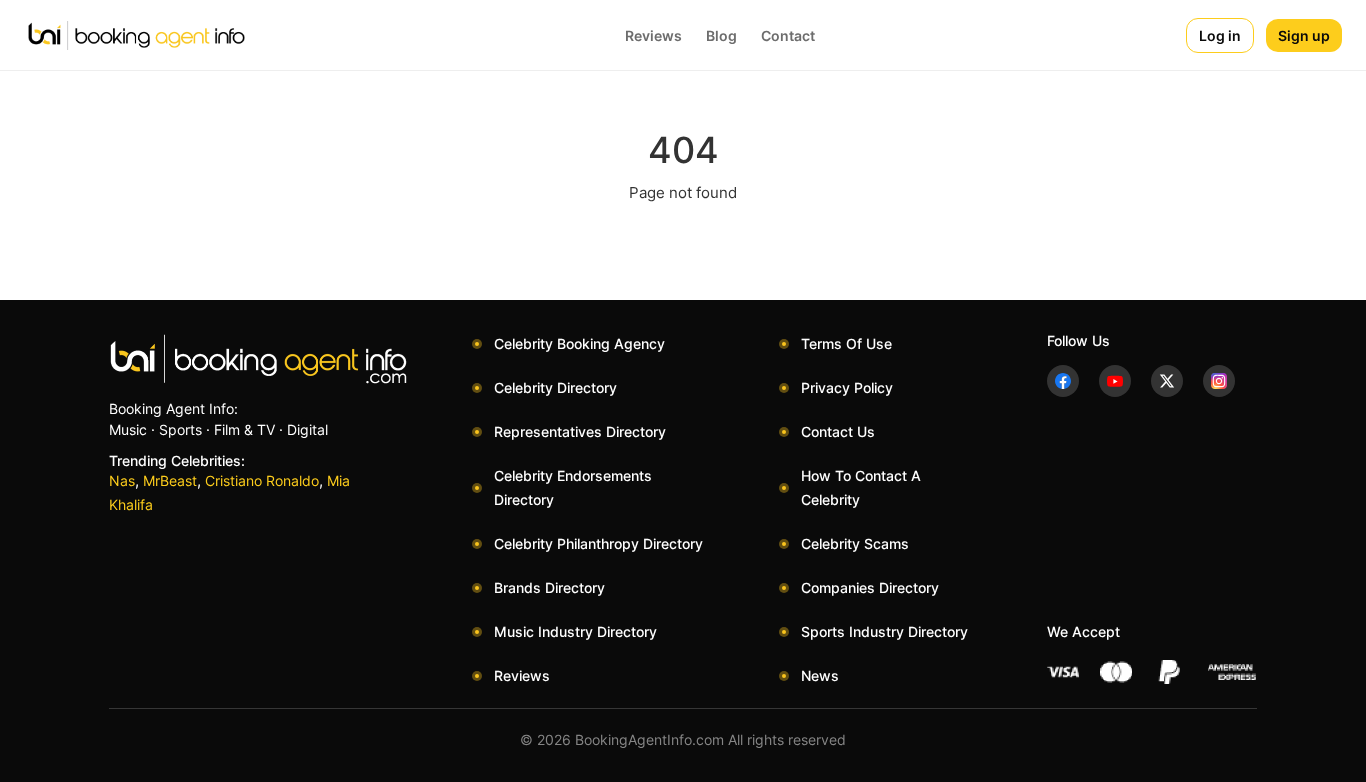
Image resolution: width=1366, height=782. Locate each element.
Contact (788, 35)
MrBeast (170, 480)
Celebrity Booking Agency (579, 343)
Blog (721, 35)
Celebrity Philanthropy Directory (598, 543)
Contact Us (838, 431)
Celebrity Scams (855, 543)
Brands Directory (549, 587)
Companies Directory (870, 587)
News (820, 675)
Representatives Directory (580, 431)
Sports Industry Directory (884, 631)
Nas (122, 480)
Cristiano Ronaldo (262, 480)
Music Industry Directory (575, 631)
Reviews (653, 35)
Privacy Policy (847, 387)
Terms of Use (846, 343)
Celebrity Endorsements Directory (573, 487)
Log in (1220, 35)
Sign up (1304, 35)
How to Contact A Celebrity (861, 487)
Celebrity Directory (555, 387)
